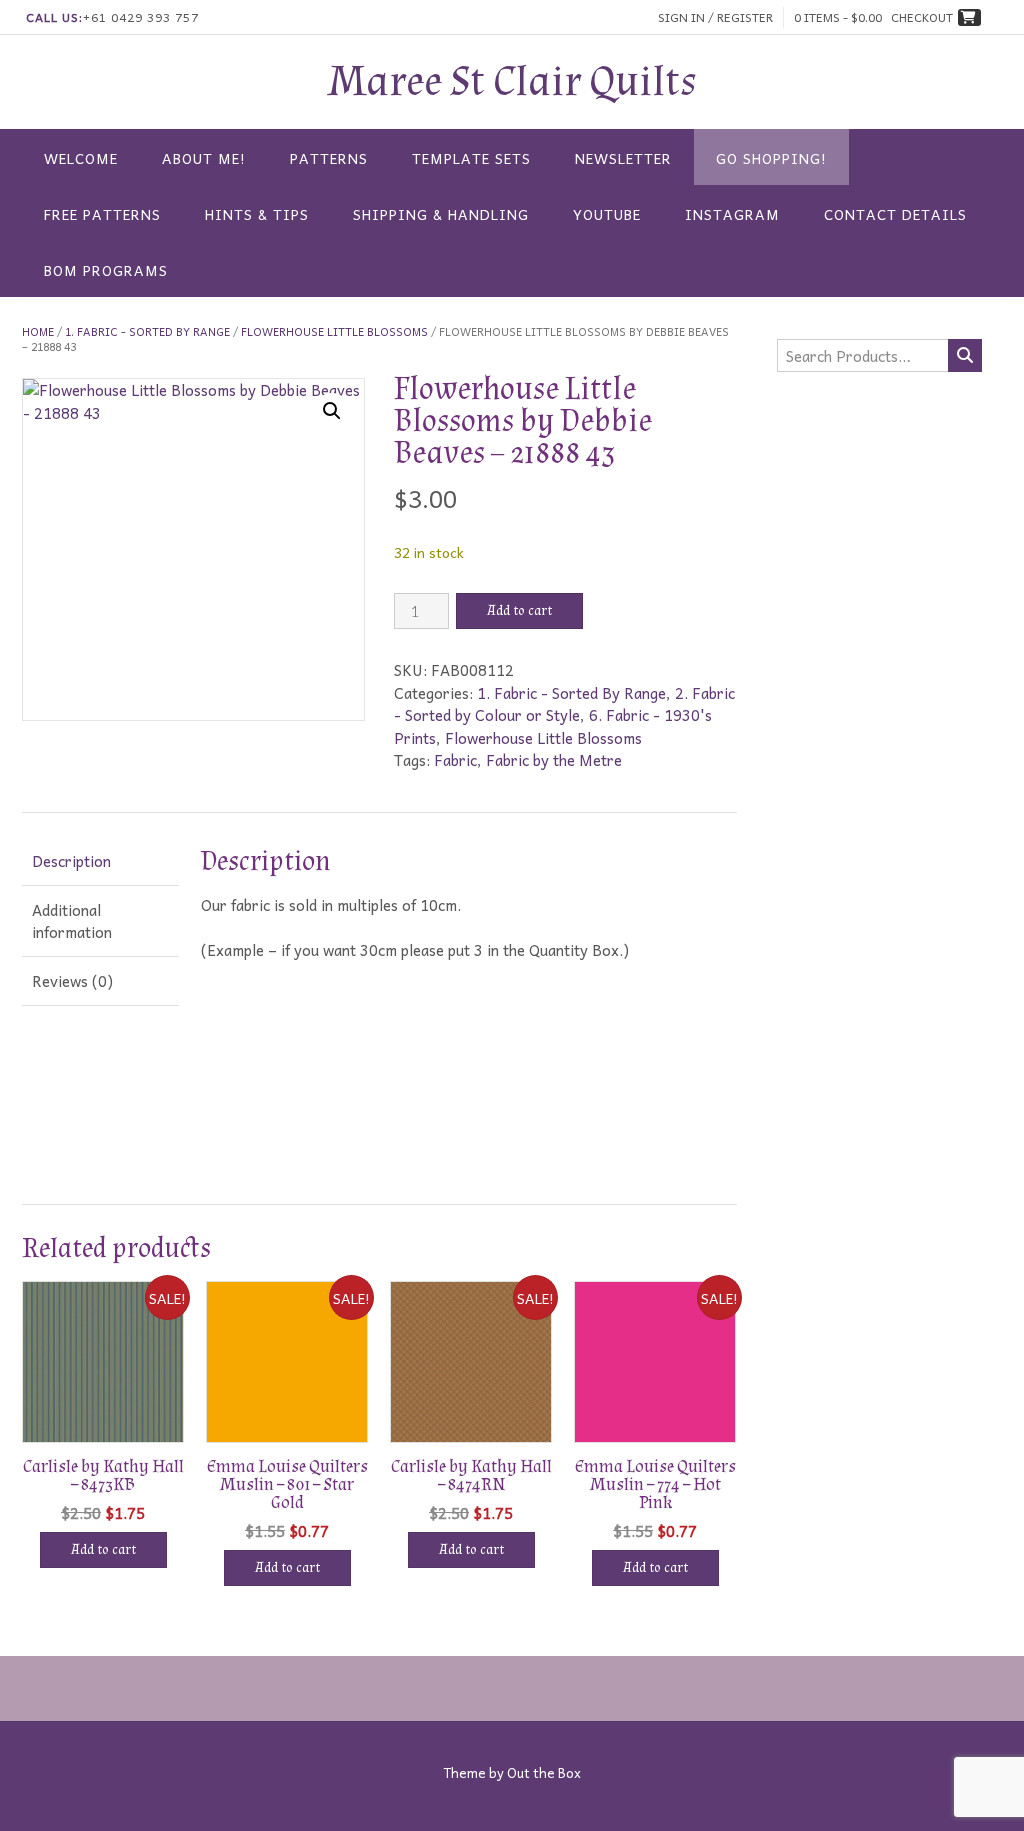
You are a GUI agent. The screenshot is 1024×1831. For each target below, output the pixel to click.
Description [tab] (71, 861)
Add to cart (519, 611)
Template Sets (471, 158)
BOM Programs (106, 270)
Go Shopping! (771, 158)
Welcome (81, 158)
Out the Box (544, 1772)
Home (38, 331)
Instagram (732, 214)
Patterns (329, 158)
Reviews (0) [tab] (72, 981)
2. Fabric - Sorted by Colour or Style (564, 704)
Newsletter (623, 158)
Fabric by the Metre (554, 760)
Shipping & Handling (441, 214)
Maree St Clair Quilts (512, 82)
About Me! (204, 158)
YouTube (607, 214)
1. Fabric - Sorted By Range (147, 331)
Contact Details (895, 214)
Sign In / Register (715, 17)
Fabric (455, 760)
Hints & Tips (257, 214)
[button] (332, 411)
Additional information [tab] (72, 921)
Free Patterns (102, 214)
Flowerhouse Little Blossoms (334, 331)
